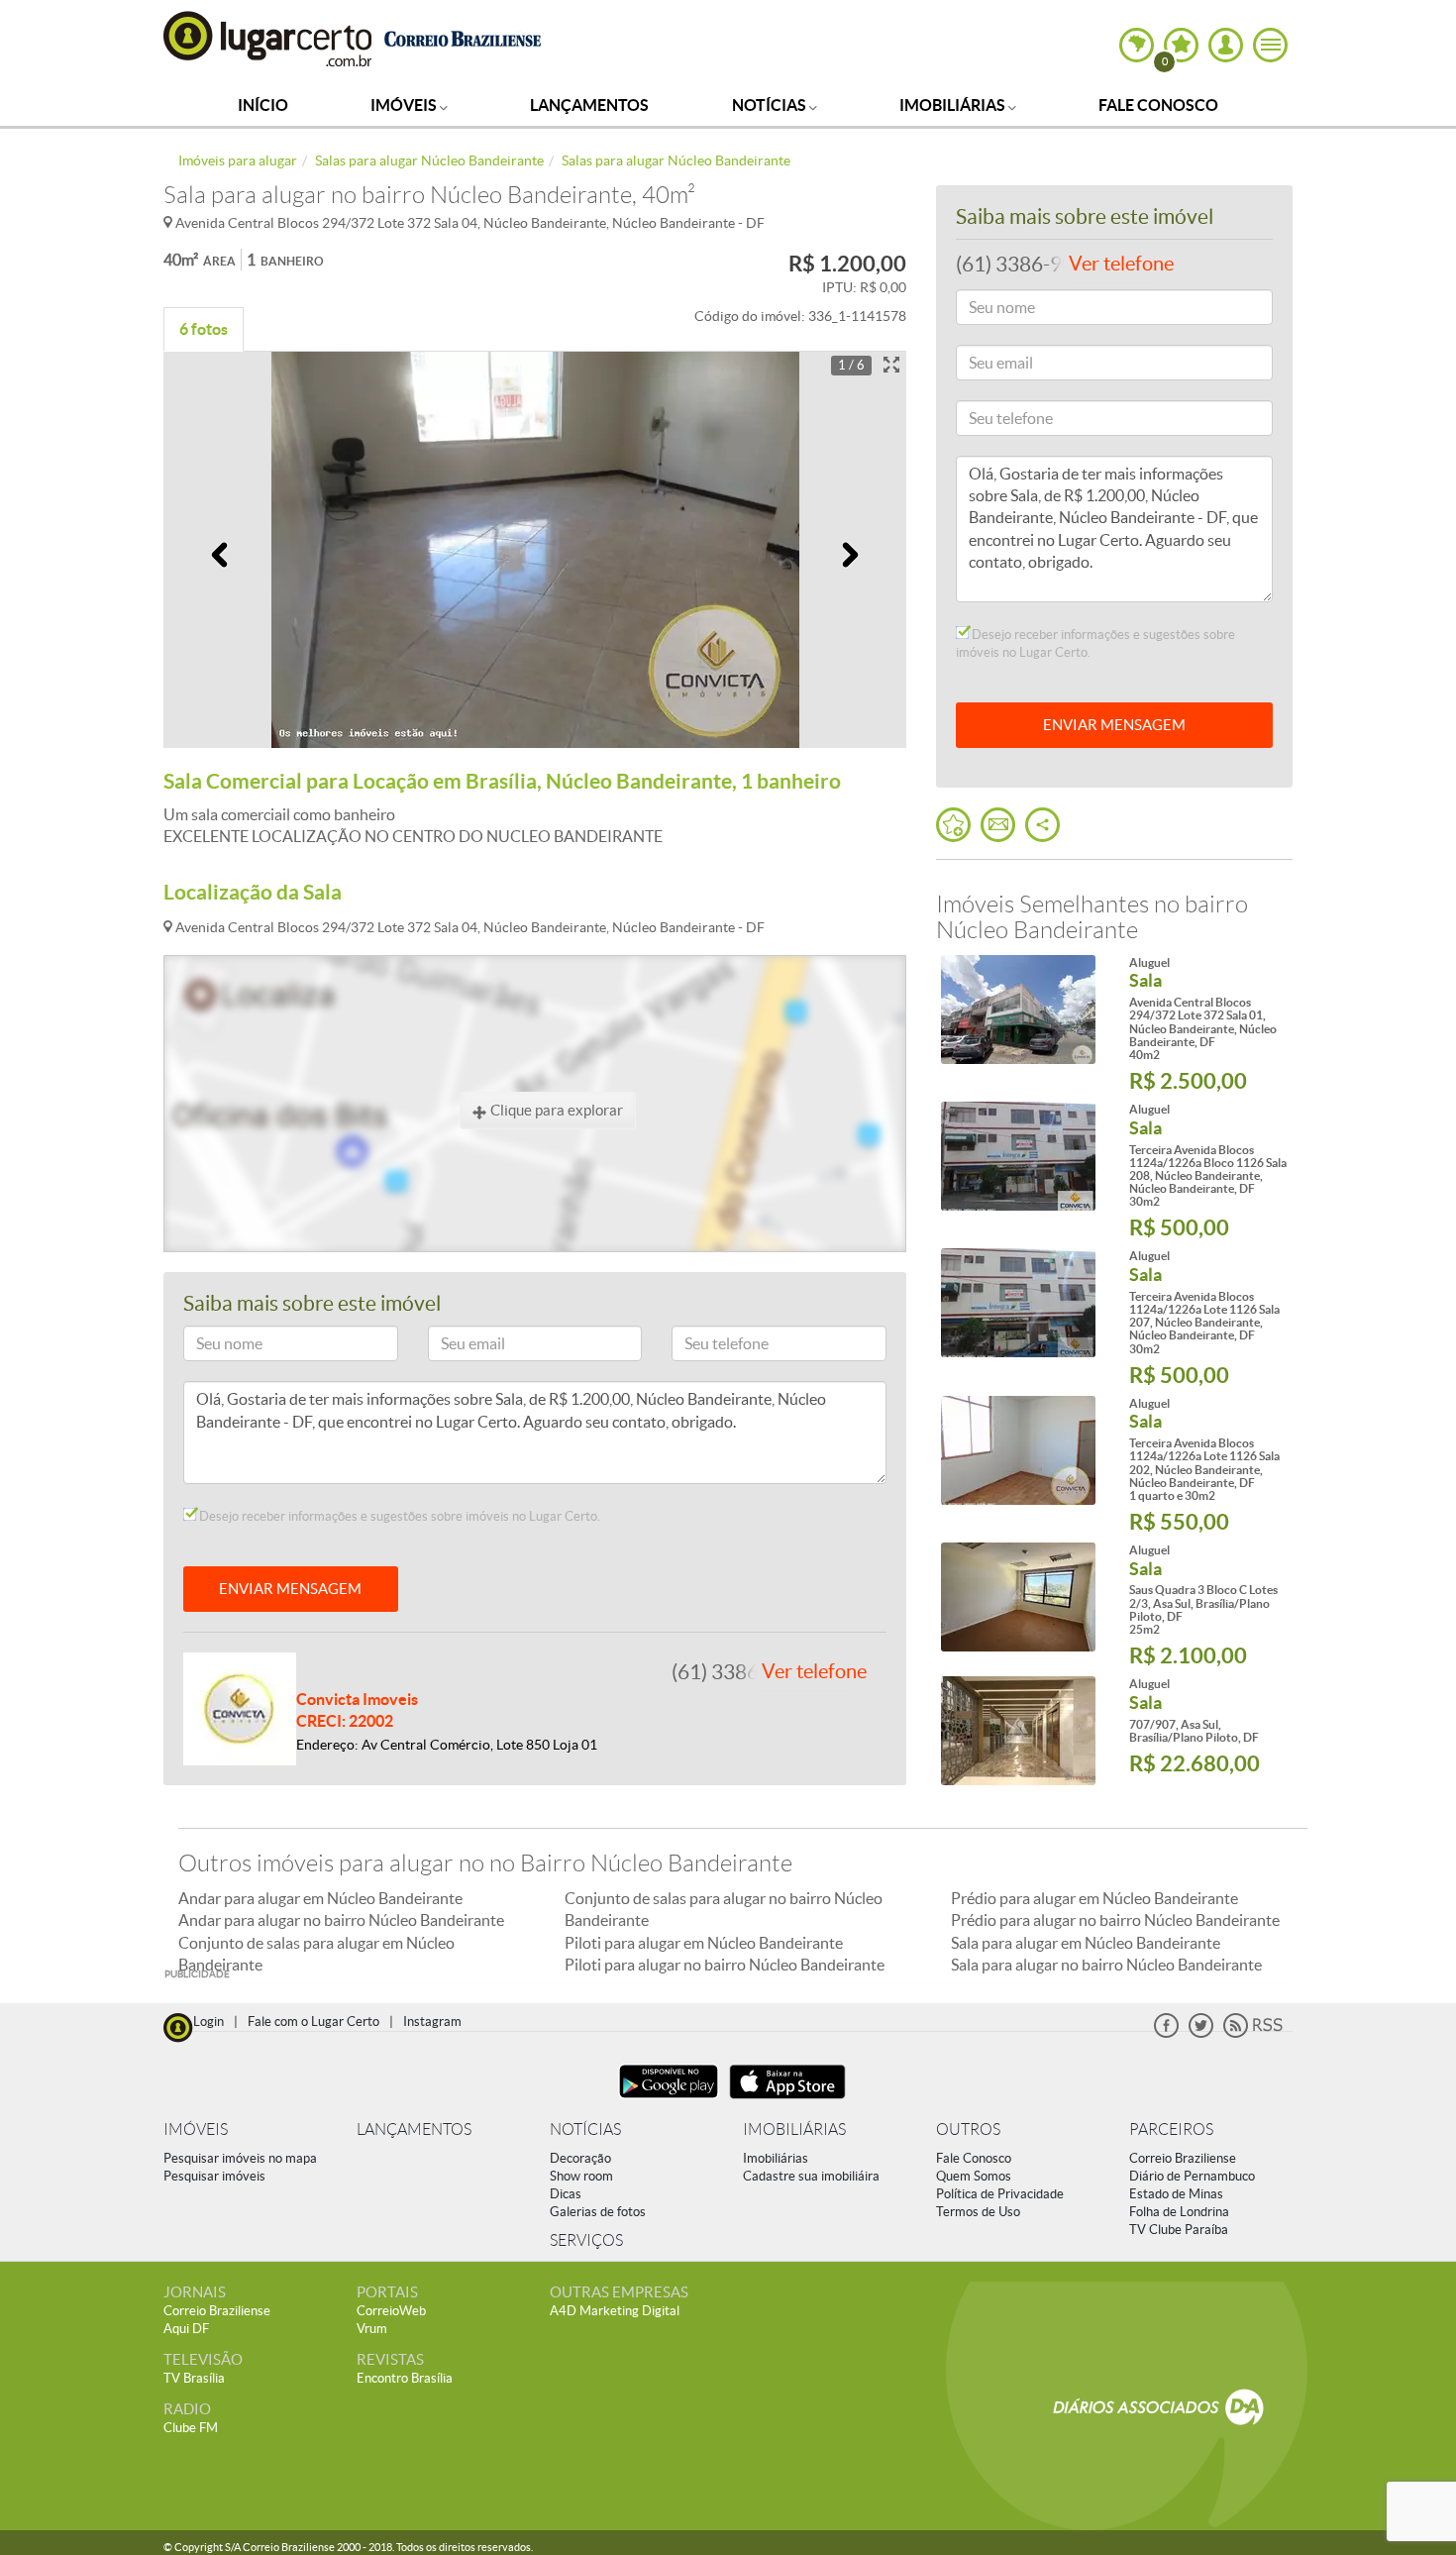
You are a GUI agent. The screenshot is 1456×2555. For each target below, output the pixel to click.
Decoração (580, 2158)
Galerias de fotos (598, 2212)
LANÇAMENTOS (414, 2129)
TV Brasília (194, 2378)
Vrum (372, 2329)
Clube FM (191, 2428)
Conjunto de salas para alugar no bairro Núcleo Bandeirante (724, 1909)
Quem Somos (974, 2176)
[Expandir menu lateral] (1270, 45)
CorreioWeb (391, 2311)
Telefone (706, 1347)
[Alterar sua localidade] (1137, 45)
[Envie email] (998, 825)
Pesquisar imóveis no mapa (240, 2158)
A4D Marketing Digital (615, 2311)
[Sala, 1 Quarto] (1018, 1450)
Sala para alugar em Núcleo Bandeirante (1086, 1943)
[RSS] (1253, 2033)
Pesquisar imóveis (214, 2176)
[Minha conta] (1226, 45)
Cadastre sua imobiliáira (811, 2176)
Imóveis (405, 105)
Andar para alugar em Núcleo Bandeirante (320, 1898)
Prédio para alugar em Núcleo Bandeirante (1094, 1898)
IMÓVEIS (196, 2129)
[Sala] (1018, 1010)
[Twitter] (1201, 2033)
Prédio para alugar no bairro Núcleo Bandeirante (1115, 1920)
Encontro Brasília (405, 2378)
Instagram (432, 2022)
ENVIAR (1114, 725)
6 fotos (204, 329)
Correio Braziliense (1183, 2158)
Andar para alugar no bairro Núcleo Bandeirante (341, 1920)
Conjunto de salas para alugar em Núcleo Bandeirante (316, 1954)
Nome (211, 1347)
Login (208, 2022)
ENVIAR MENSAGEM (290, 1589)
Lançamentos (589, 105)
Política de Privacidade (1000, 2194)
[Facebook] (1166, 2033)
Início (263, 105)
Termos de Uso (978, 2212)
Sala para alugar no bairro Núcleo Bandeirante (1106, 1965)
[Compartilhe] (1042, 825)
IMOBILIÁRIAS (794, 2129)
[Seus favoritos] (953, 825)
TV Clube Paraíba (1179, 2230)
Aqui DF (186, 2329)
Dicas (566, 2194)
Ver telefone (814, 1671)
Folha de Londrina (1179, 2212)
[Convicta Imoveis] (240, 1707)
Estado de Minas (1176, 2194)
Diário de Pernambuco (1192, 2176)
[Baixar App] (669, 2101)
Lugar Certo (268, 38)
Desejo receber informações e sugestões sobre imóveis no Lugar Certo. (398, 1516)
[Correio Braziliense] (462, 36)
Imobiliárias (954, 105)
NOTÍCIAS (585, 2129)
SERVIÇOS (586, 2240)
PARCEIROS (1171, 2129)
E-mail (456, 1347)
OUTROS (968, 2129)
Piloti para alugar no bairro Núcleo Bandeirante (725, 1965)
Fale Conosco (1158, 105)
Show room (581, 2176)
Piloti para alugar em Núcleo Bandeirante (704, 1943)
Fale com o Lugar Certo (313, 2022)
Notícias (771, 105)
